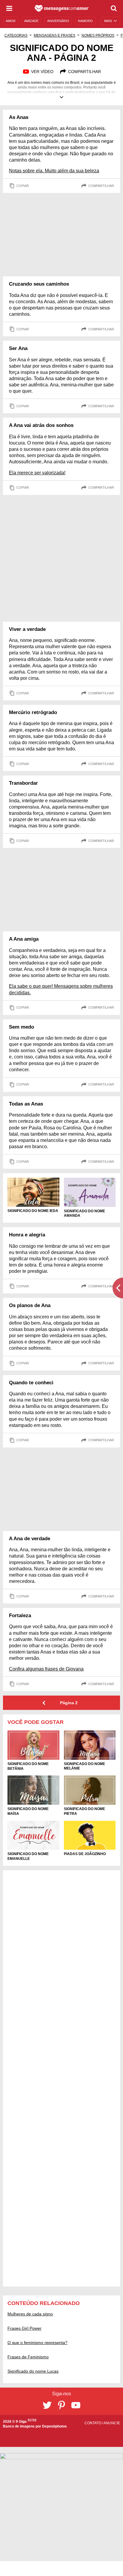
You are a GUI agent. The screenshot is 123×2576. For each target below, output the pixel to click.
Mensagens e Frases (54, 35)
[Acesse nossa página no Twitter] (47, 2405)
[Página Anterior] (44, 1703)
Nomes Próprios (98, 35)
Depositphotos (54, 2426)
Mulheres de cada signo (30, 2314)
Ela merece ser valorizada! (37, 473)
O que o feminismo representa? (37, 2343)
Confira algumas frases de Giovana (46, 1669)
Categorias (16, 35)
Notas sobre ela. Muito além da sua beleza (54, 171)
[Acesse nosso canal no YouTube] (76, 2405)
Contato (93, 2423)
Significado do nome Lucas (33, 2371)
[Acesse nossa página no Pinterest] (61, 2405)
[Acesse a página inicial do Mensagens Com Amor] (62, 8)
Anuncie (112, 2423)
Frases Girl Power (24, 2328)
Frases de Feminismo (28, 2357)
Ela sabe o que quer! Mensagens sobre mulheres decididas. (61, 989)
